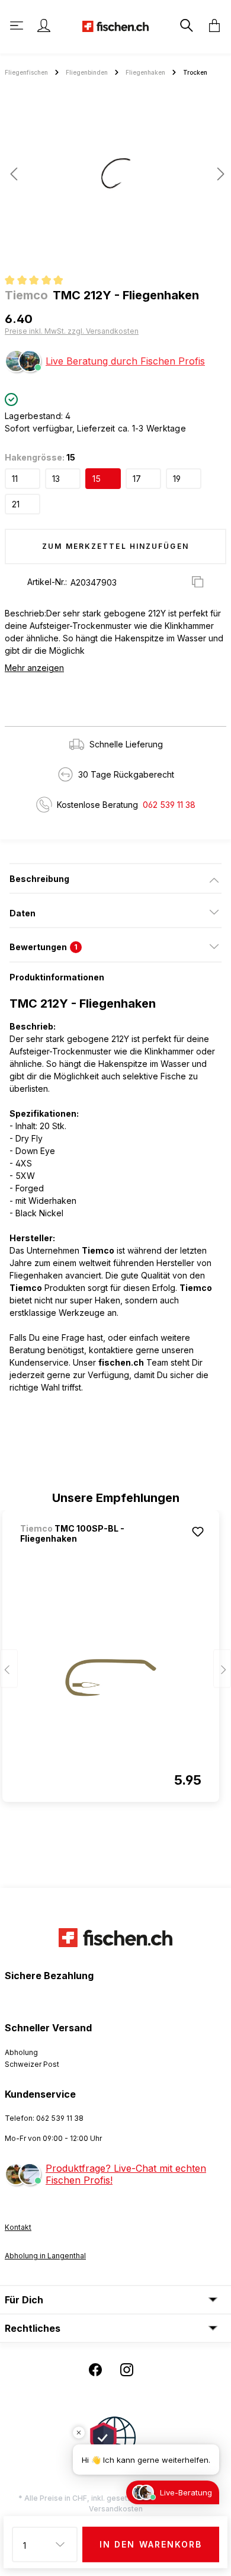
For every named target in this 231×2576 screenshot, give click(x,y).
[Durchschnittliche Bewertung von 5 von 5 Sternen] (39, 282)
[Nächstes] (217, 174)
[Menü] (18, 25)
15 (97, 479)
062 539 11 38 (169, 805)
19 (177, 479)
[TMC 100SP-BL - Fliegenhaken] (111, 1677)
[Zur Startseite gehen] (115, 25)
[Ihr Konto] (44, 25)
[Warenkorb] (211, 25)
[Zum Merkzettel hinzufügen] (198, 1532)
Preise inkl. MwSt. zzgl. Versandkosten (72, 331)
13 (56, 479)
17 (137, 479)
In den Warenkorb (151, 2544)
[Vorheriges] (14, 174)
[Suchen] (185, 25)
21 (16, 504)
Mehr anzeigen (34, 668)
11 (15, 479)
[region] (115, 178)
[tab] (115, 878)
